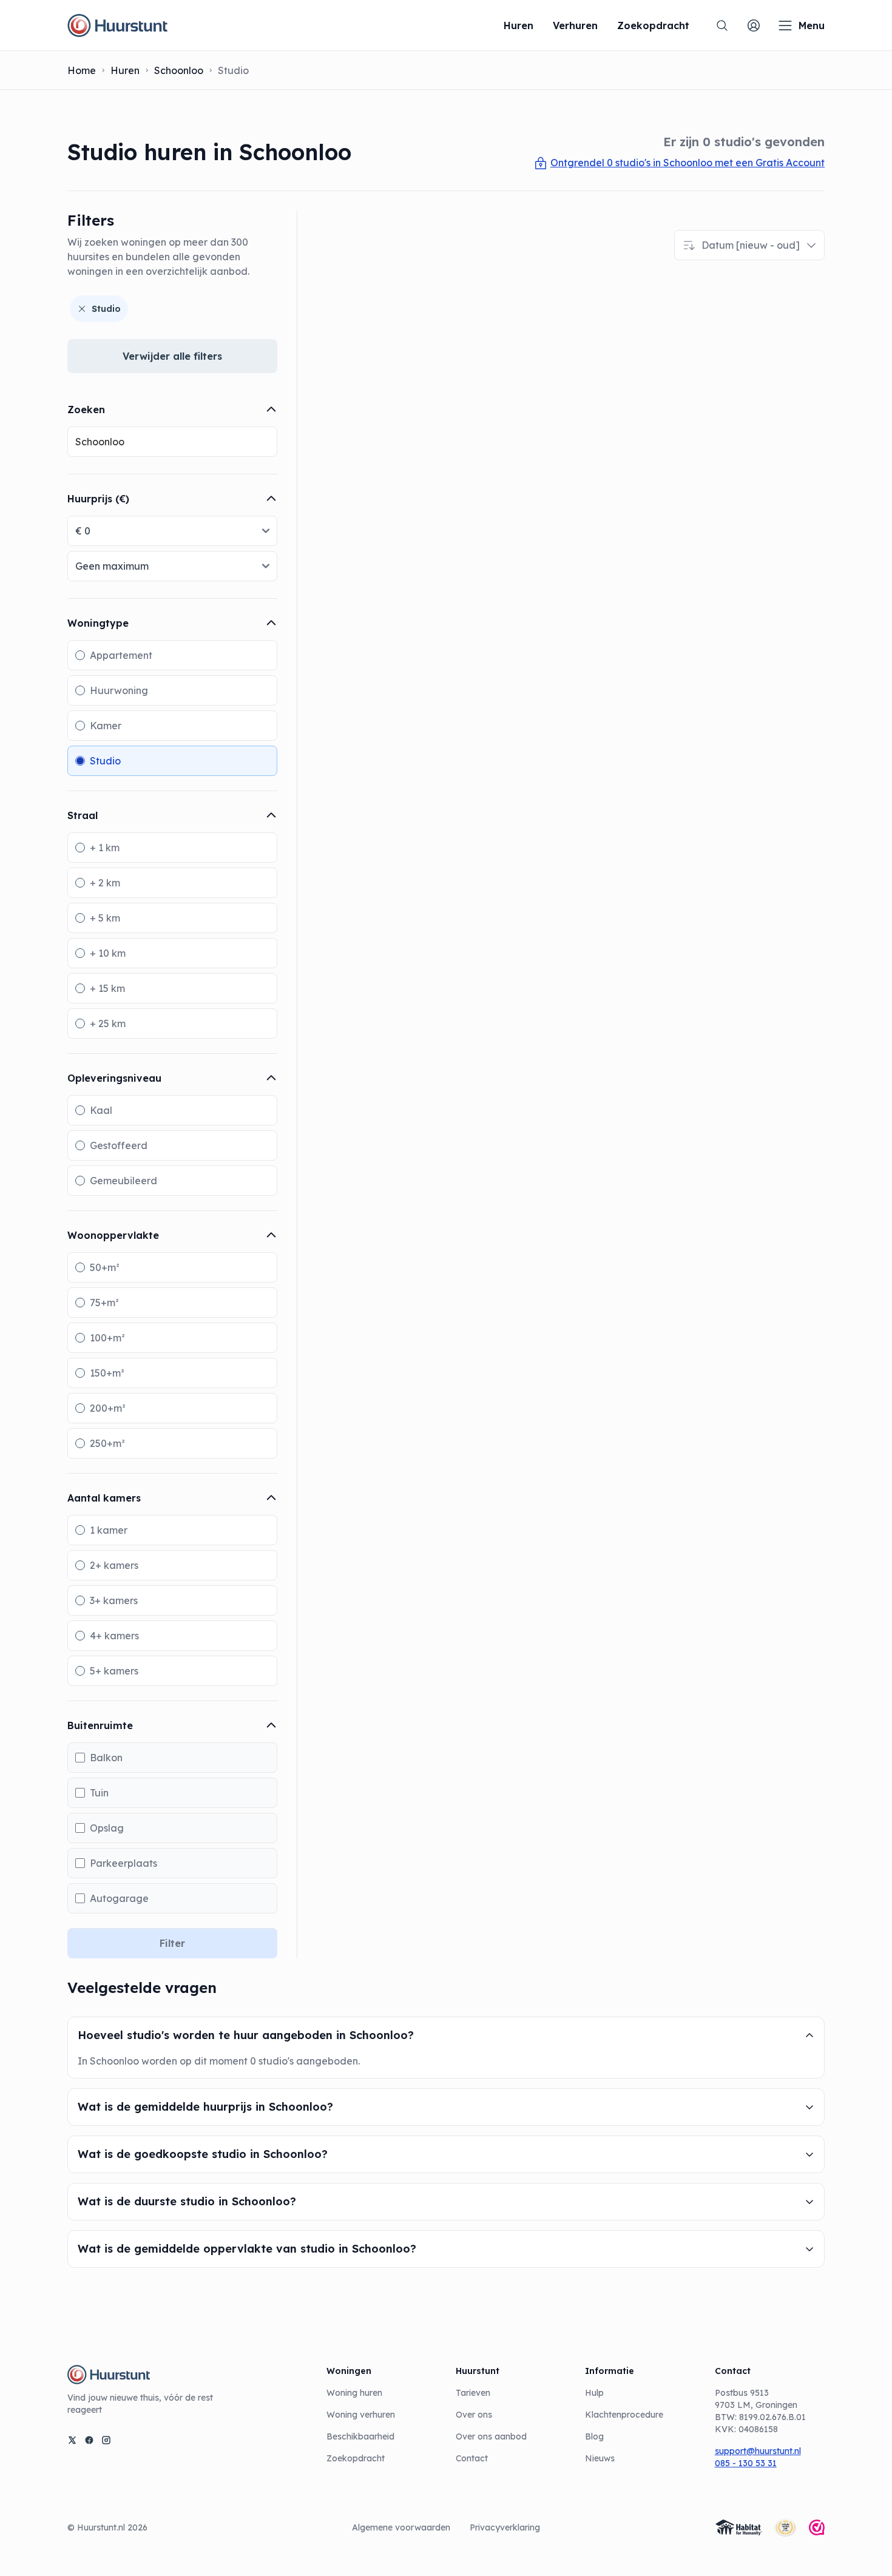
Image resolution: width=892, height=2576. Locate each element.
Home (82, 70)
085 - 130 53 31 (746, 2463)
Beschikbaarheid (360, 2436)
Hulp (594, 2393)
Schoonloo (179, 70)
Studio (106, 309)
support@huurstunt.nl (758, 2451)
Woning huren (354, 2393)
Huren (125, 70)
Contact (472, 2458)
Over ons (474, 2415)
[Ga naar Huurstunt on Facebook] (89, 2440)
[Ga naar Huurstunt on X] (72, 2440)
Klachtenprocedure (624, 2415)
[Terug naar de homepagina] (117, 25)
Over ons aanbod (491, 2436)
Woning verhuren (361, 2415)
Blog (594, 2436)
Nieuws (600, 2458)
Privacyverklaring (505, 2527)
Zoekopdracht (356, 2458)
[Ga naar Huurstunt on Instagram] (106, 2440)
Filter (172, 1943)
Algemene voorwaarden (401, 2527)
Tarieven (473, 2393)
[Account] (754, 25)
